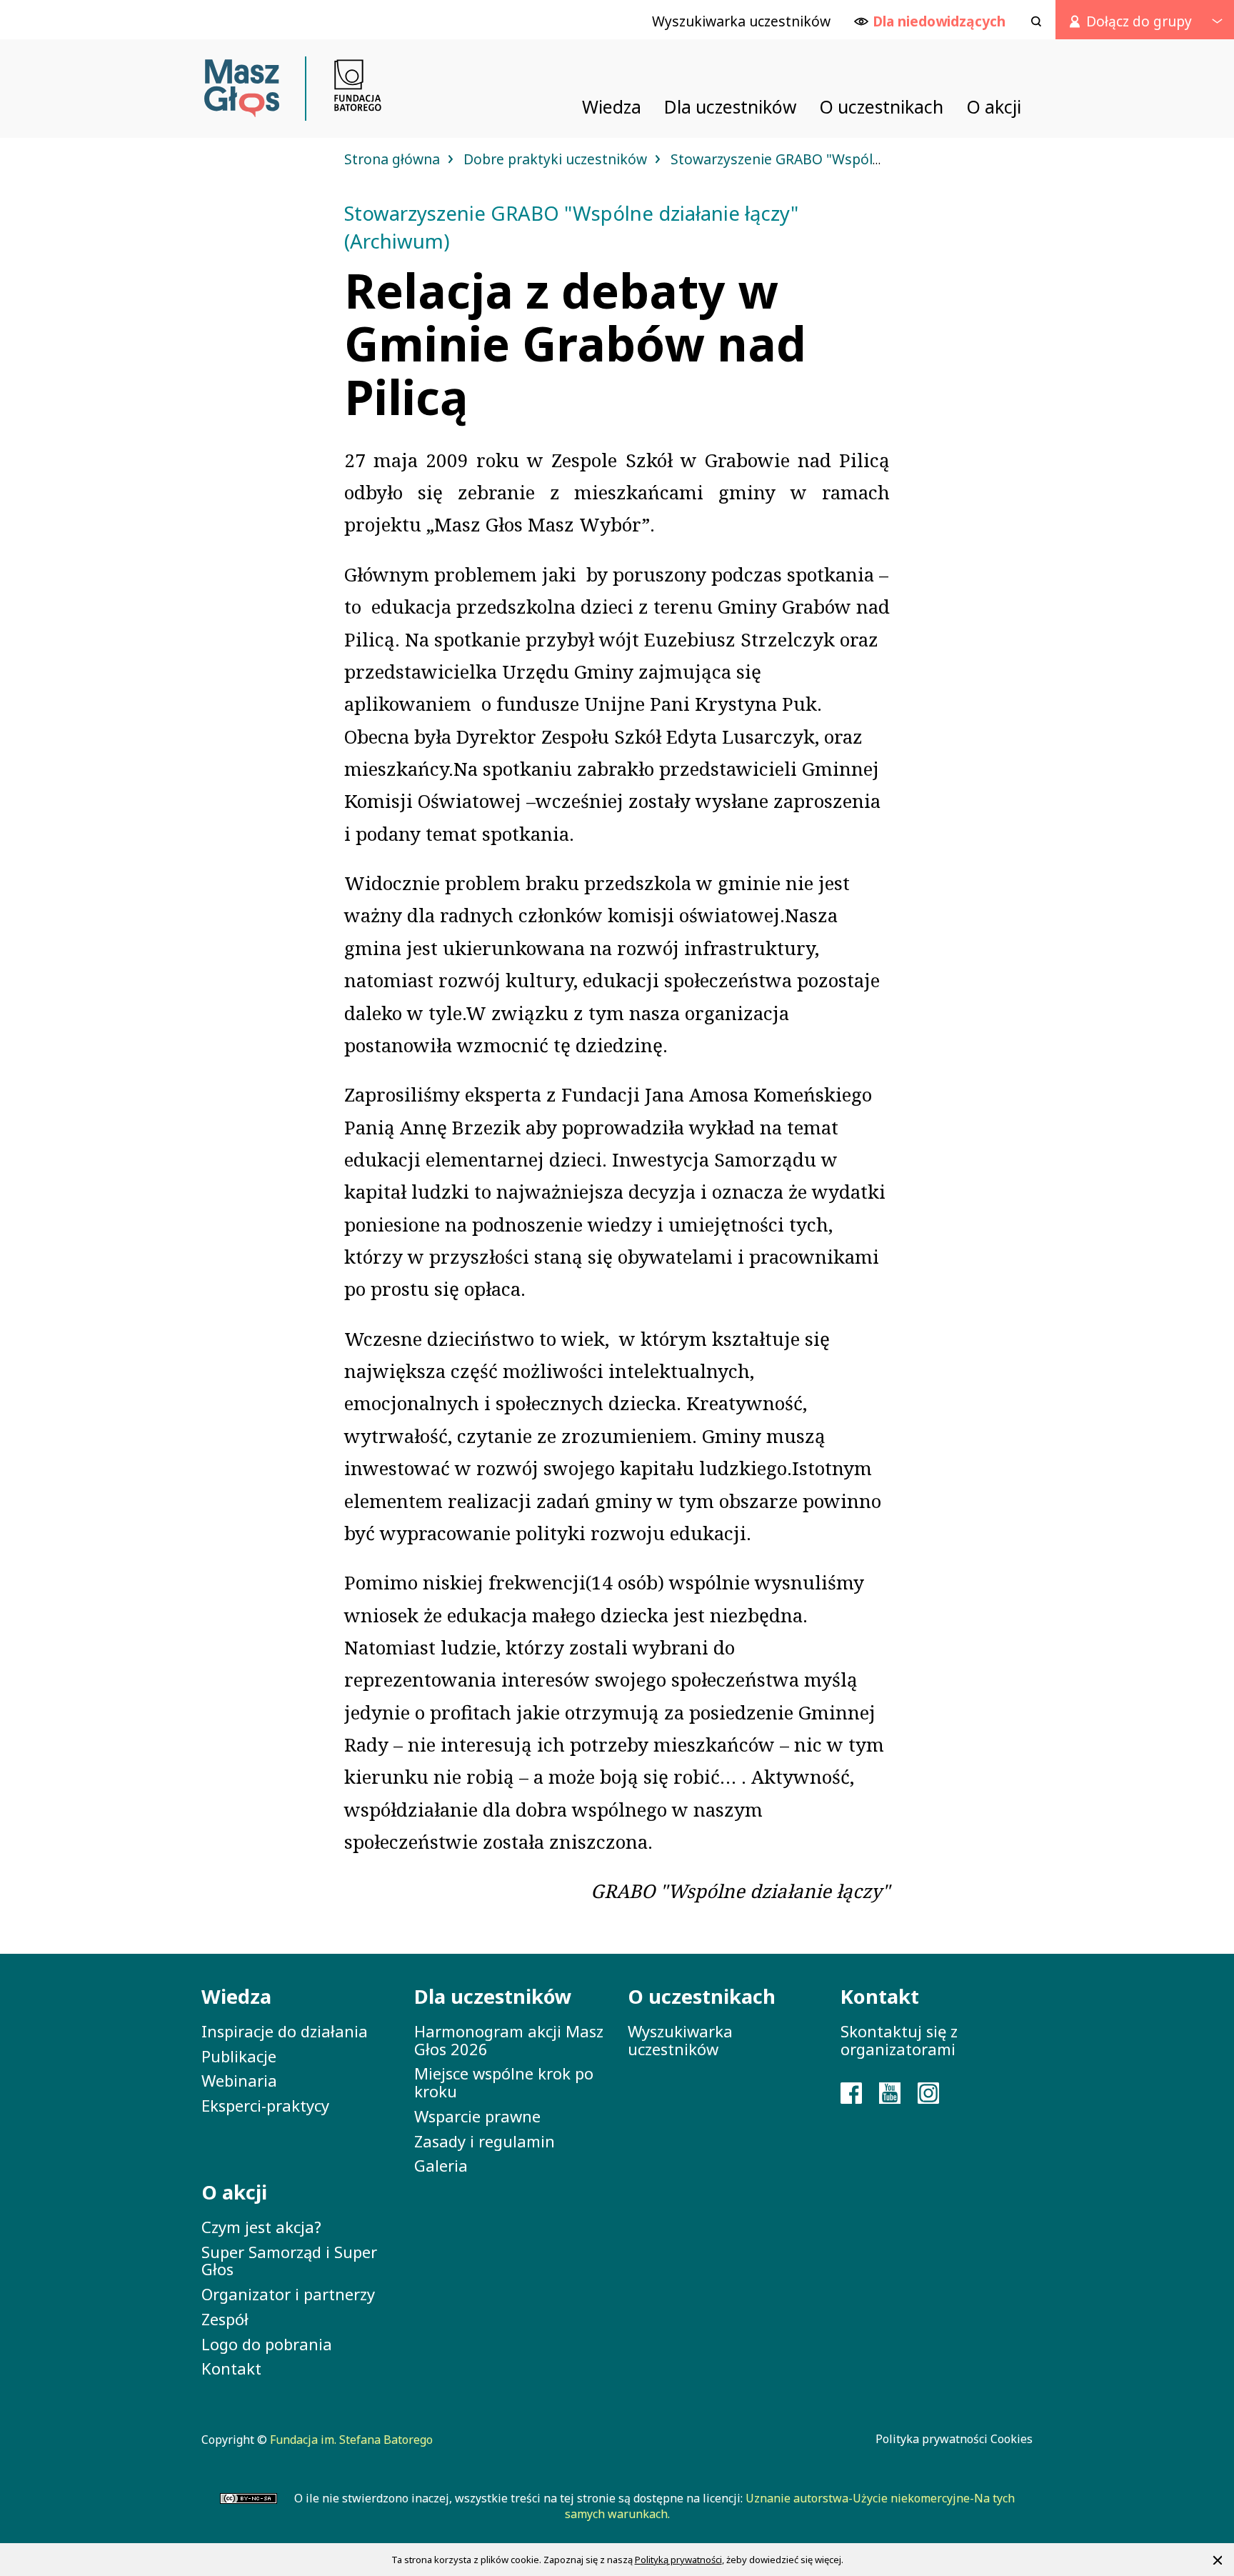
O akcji (234, 2192)
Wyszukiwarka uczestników (680, 2040)
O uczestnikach (702, 1996)
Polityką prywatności (678, 2560)
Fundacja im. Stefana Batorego (351, 2440)
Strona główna (394, 159)
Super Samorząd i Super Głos (289, 2261)
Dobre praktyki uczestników (557, 159)
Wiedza (236, 1996)
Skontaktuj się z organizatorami (899, 2040)
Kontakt (231, 2368)
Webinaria (239, 2080)
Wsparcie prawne (477, 2116)
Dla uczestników (493, 1996)
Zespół (225, 2319)
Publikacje (239, 2056)
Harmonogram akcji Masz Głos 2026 (509, 2040)
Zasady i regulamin (485, 2141)
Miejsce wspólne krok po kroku (504, 2082)
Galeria (441, 2165)
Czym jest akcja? (261, 2227)
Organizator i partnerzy (288, 2294)
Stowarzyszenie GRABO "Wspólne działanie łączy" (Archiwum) (872, 159)
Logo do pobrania (267, 2344)
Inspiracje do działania (285, 2031)
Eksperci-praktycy (265, 2105)
